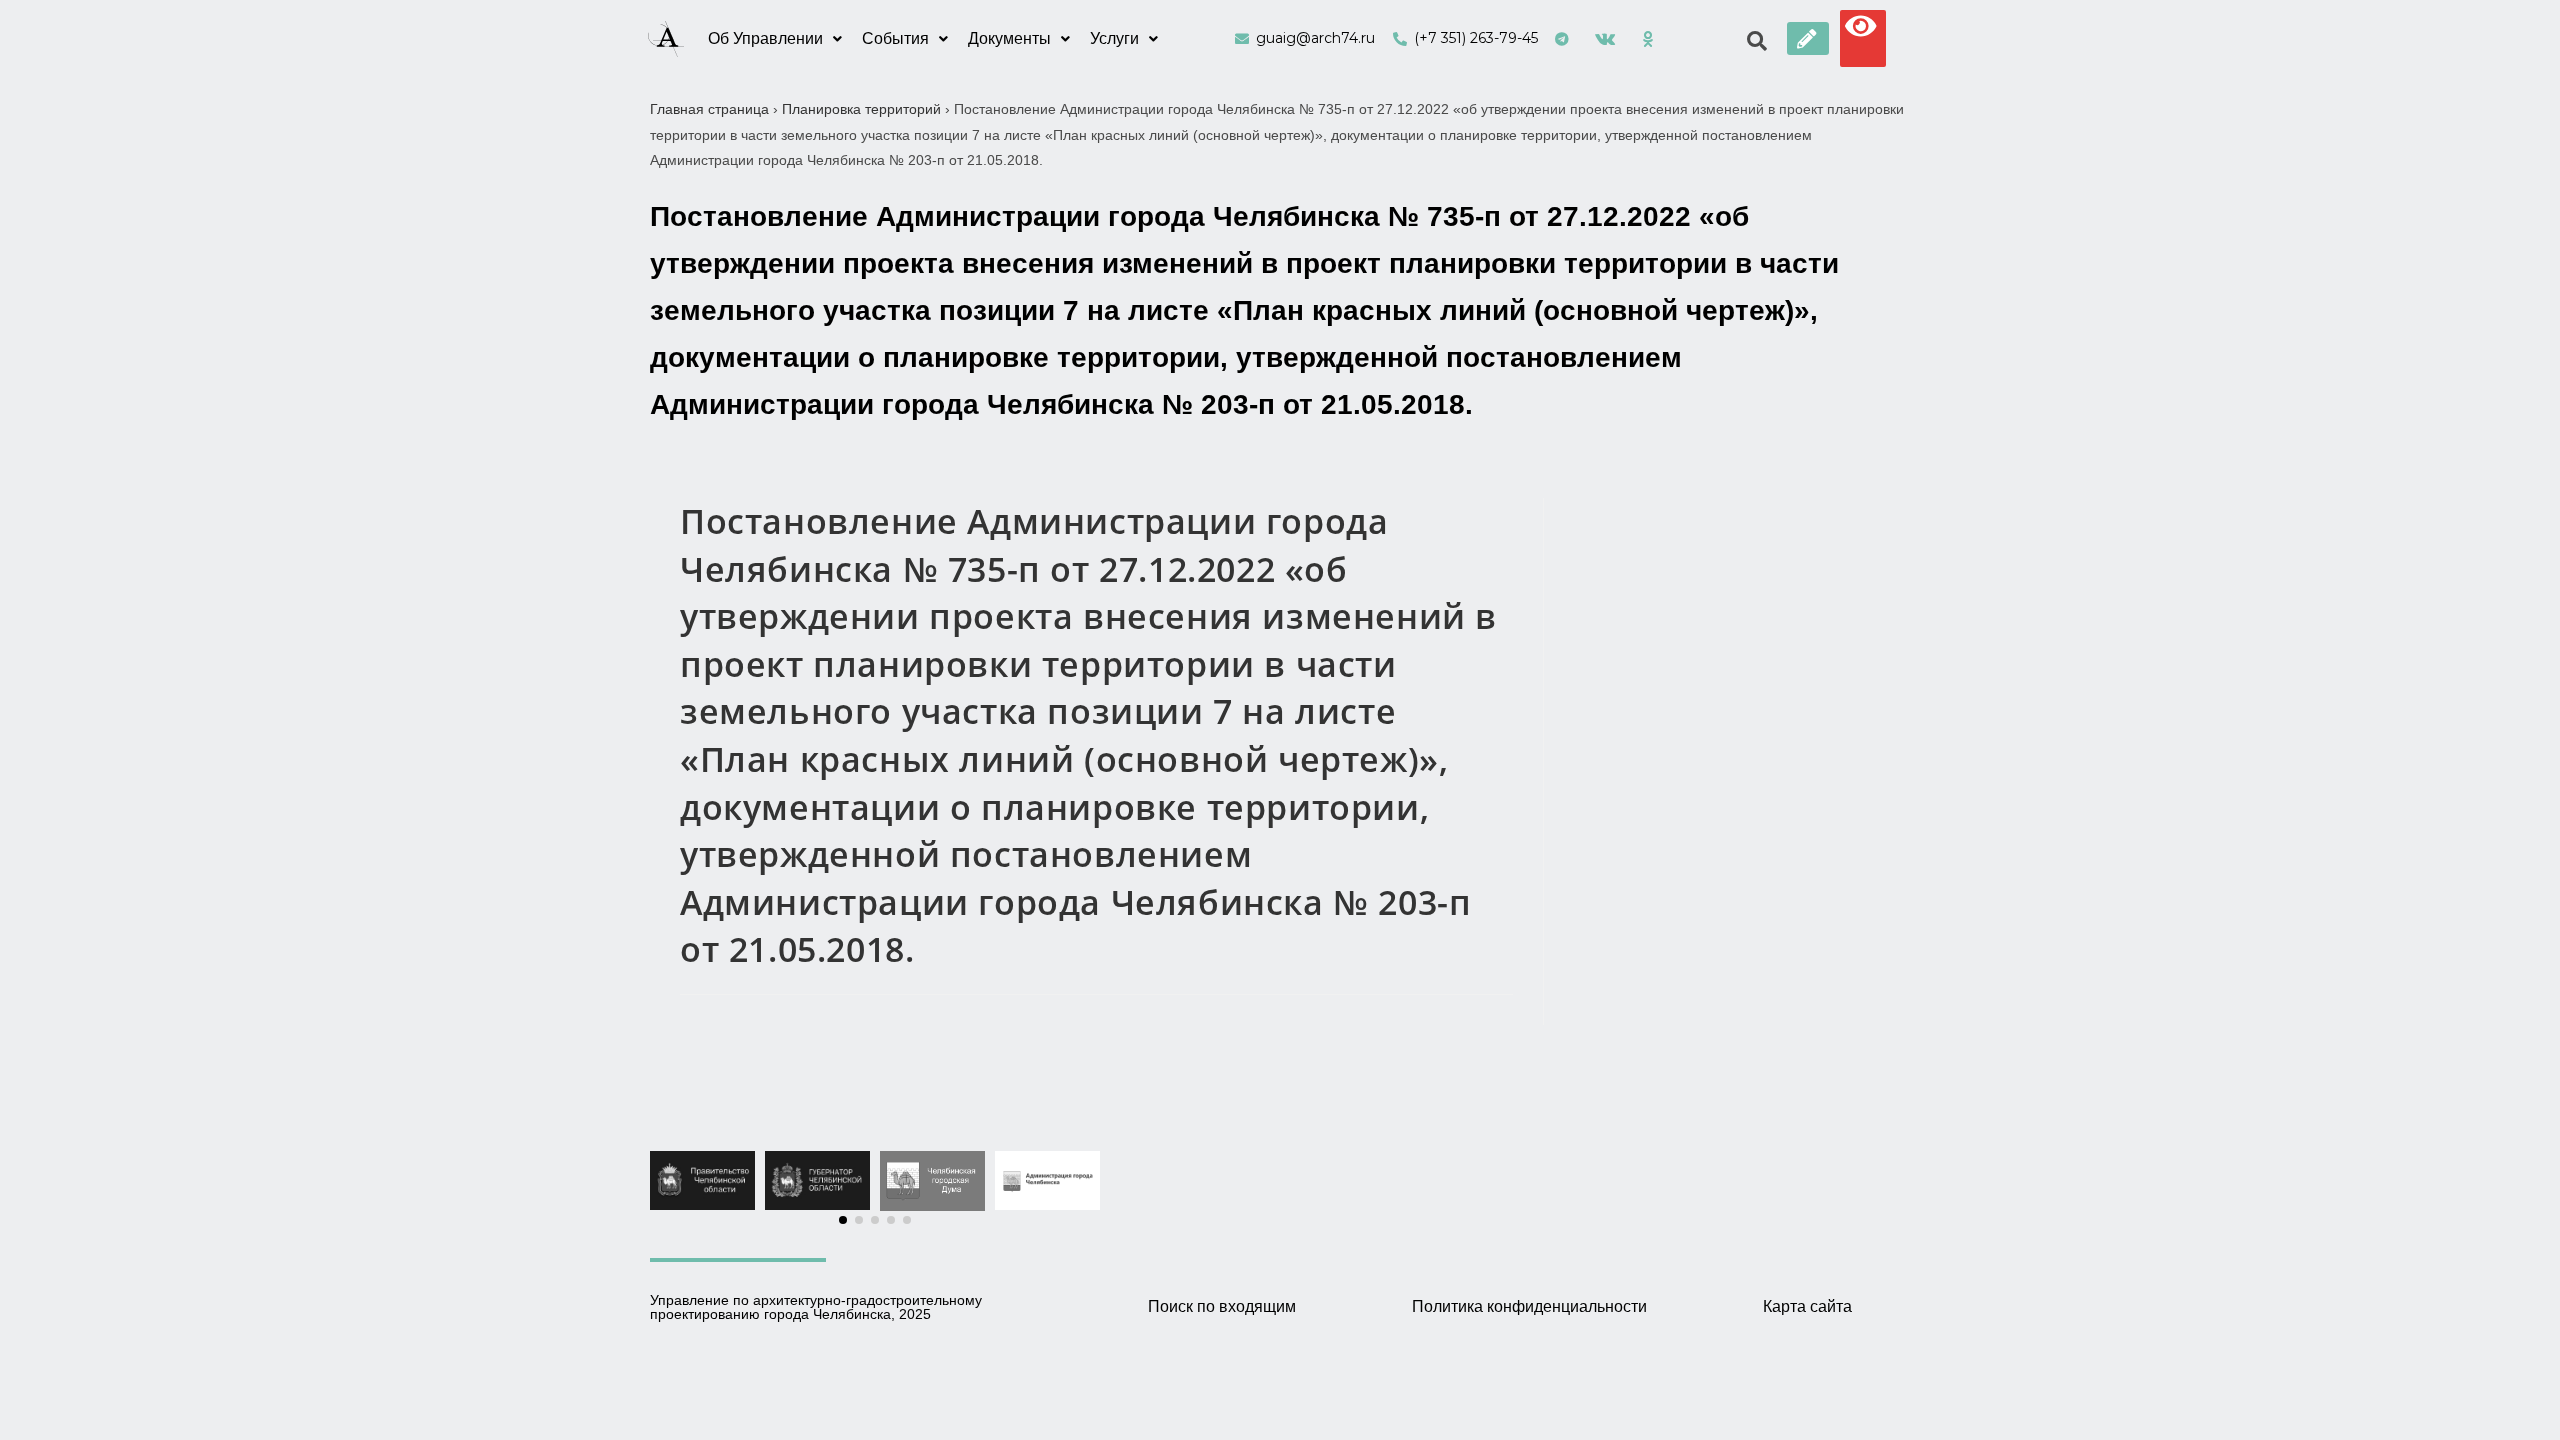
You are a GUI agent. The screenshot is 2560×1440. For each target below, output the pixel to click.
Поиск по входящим (1222, 1306)
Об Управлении (765, 38)
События (895, 38)
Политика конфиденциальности (1529, 1306)
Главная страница (709, 109)
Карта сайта (1807, 1306)
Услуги (1114, 38)
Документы (1009, 38)
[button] (1808, 38)
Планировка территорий (861, 109)
